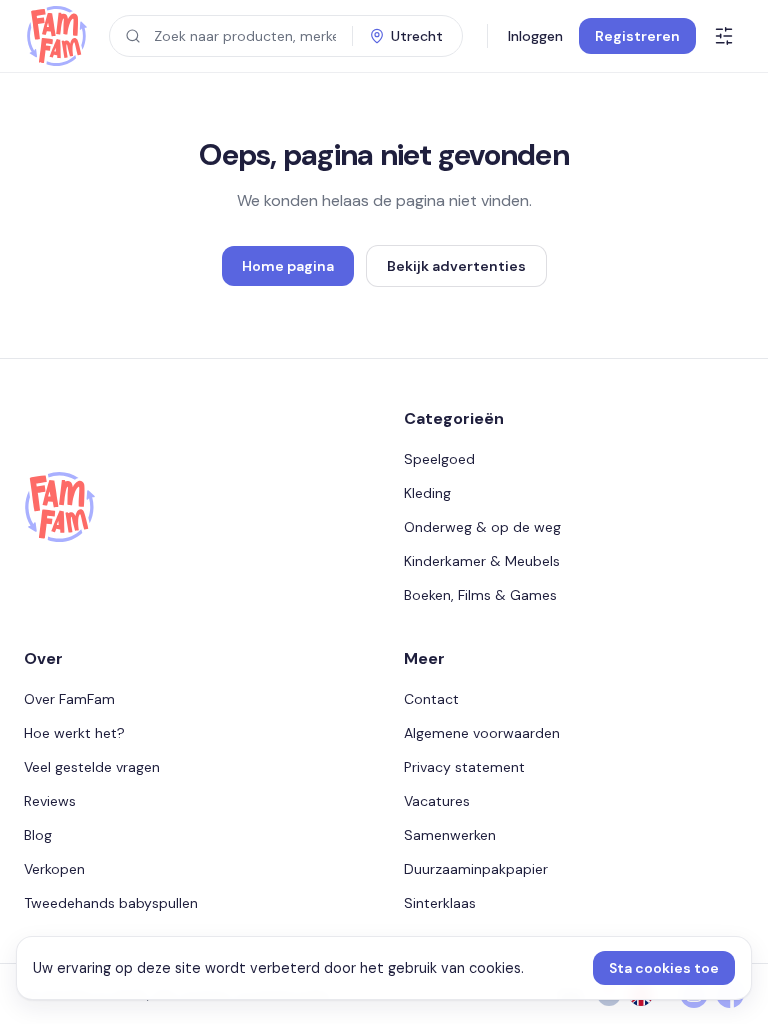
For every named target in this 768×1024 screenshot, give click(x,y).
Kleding (427, 493)
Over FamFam (69, 699)
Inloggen (535, 36)
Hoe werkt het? (74, 733)
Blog (38, 835)
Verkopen (54, 869)
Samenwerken (450, 835)
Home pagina (288, 266)
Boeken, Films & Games (480, 595)
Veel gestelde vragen (92, 767)
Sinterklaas (440, 903)
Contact (431, 699)
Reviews (50, 801)
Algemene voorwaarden (482, 733)
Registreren (637, 36)
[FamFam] (56, 36)
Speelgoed (439, 459)
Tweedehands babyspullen (111, 903)
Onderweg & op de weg (482, 527)
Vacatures (437, 801)
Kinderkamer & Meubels (482, 561)
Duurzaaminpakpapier (476, 869)
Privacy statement (464, 767)
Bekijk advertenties (456, 266)
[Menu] (724, 36)
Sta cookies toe (664, 968)
